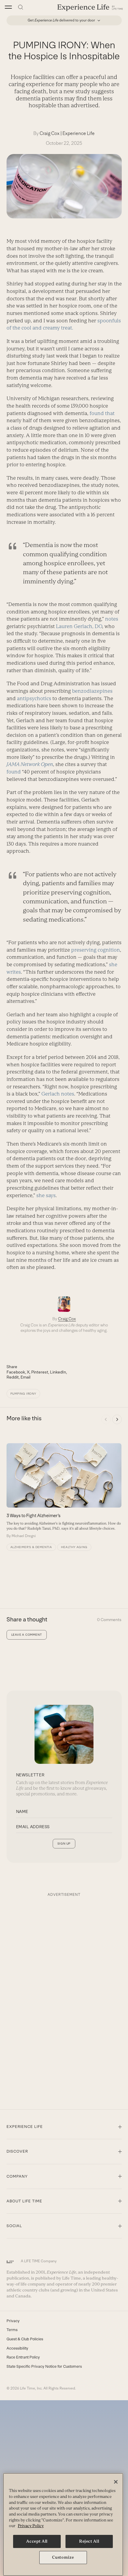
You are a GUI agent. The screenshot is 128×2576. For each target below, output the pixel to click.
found (14, 772)
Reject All (89, 2541)
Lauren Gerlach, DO (79, 626)
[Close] (116, 2482)
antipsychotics (34, 698)
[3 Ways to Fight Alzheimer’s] (64, 1491)
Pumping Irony (23, 1394)
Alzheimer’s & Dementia (31, 1547)
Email (25, 1377)
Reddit (13, 1377)
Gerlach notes (58, 1094)
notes (112, 619)
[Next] (117, 1419)
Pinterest (40, 1372)
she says (46, 1195)
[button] (8, 7)
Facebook (16, 1372)
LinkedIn (58, 1372)
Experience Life (79, 133)
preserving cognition (96, 950)
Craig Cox (50, 133)
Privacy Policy (31, 2526)
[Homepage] (90, 7)
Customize (63, 2557)
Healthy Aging (74, 1547)
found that (102, 413)
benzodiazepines (92, 691)
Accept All (37, 2541)
